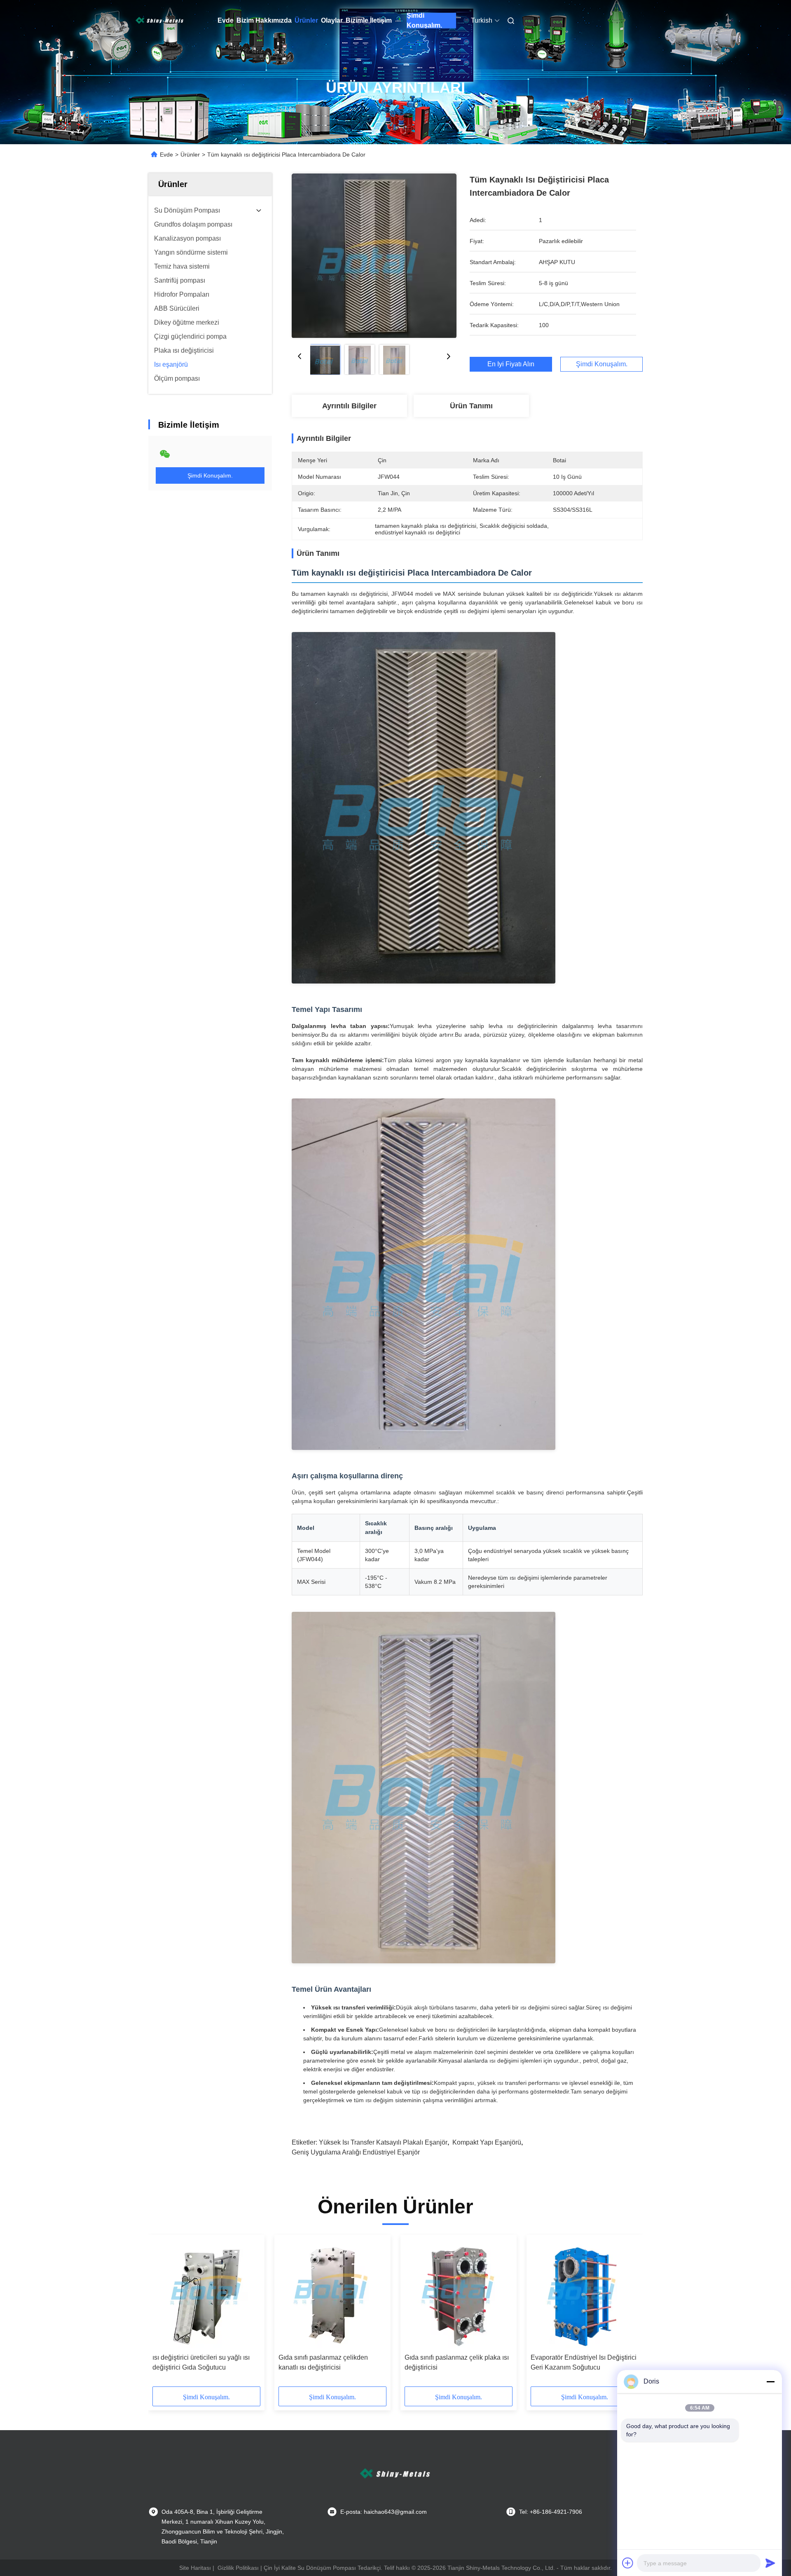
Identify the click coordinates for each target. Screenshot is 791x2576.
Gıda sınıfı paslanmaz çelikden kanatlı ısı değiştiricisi (323, 2362)
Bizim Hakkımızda (264, 20)
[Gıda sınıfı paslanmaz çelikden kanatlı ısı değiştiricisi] (332, 2294)
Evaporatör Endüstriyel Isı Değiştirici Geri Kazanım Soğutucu (584, 2362)
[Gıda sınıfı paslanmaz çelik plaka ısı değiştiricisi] (459, 2294)
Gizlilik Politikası (238, 2568)
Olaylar (332, 20)
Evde (226, 20)
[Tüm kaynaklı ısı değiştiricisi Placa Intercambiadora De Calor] (374, 255)
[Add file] (628, 2563)
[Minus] (770, 2382)
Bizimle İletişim (369, 20)
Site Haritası (195, 2568)
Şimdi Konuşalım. (424, 21)
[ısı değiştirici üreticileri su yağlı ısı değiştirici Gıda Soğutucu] (206, 2294)
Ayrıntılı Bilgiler (349, 406)
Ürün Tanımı (471, 406)
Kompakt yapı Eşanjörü (487, 2142)
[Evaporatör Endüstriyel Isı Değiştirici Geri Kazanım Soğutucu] (585, 2294)
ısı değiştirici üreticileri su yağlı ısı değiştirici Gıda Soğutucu (201, 2362)
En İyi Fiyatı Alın (511, 364)
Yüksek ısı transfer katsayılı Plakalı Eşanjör (383, 2142)
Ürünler (306, 20)
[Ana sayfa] (160, 21)
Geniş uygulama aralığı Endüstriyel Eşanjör (356, 2152)
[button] (163, 2314)
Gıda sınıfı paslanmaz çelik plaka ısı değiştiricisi (457, 2362)
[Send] (770, 2563)
